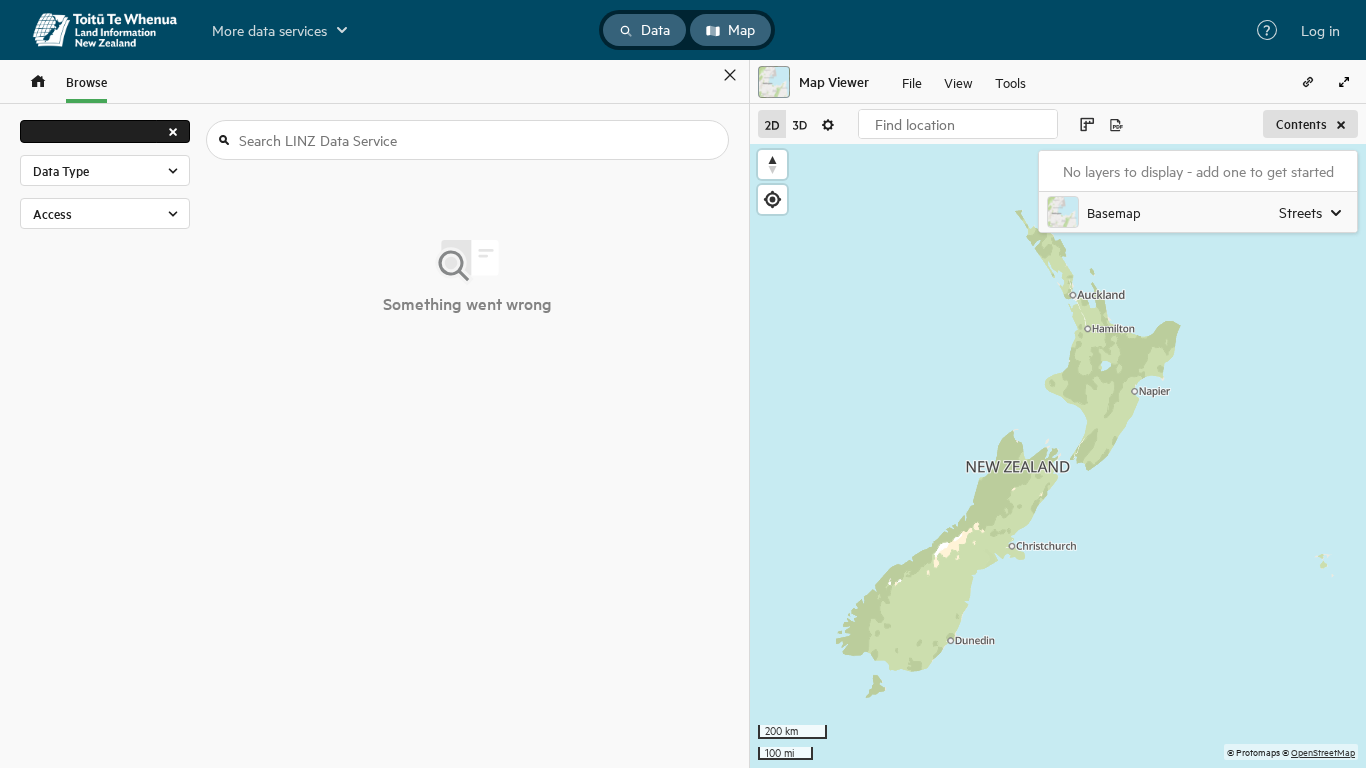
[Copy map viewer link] (1308, 82)
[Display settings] (828, 124)
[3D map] (800, 124)
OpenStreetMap (1323, 751)
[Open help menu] (1267, 30)
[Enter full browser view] (1344, 82)
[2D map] (772, 124)
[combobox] (958, 124)
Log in (1320, 30)
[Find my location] (772, 199)
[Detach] (701, 75)
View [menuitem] (958, 81)
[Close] (730, 75)
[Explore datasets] (38, 81)
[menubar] (964, 82)
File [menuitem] (912, 81)
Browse (86, 81)
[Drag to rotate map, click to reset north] (772, 164)
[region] (1058, 456)
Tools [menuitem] (1010, 81)
